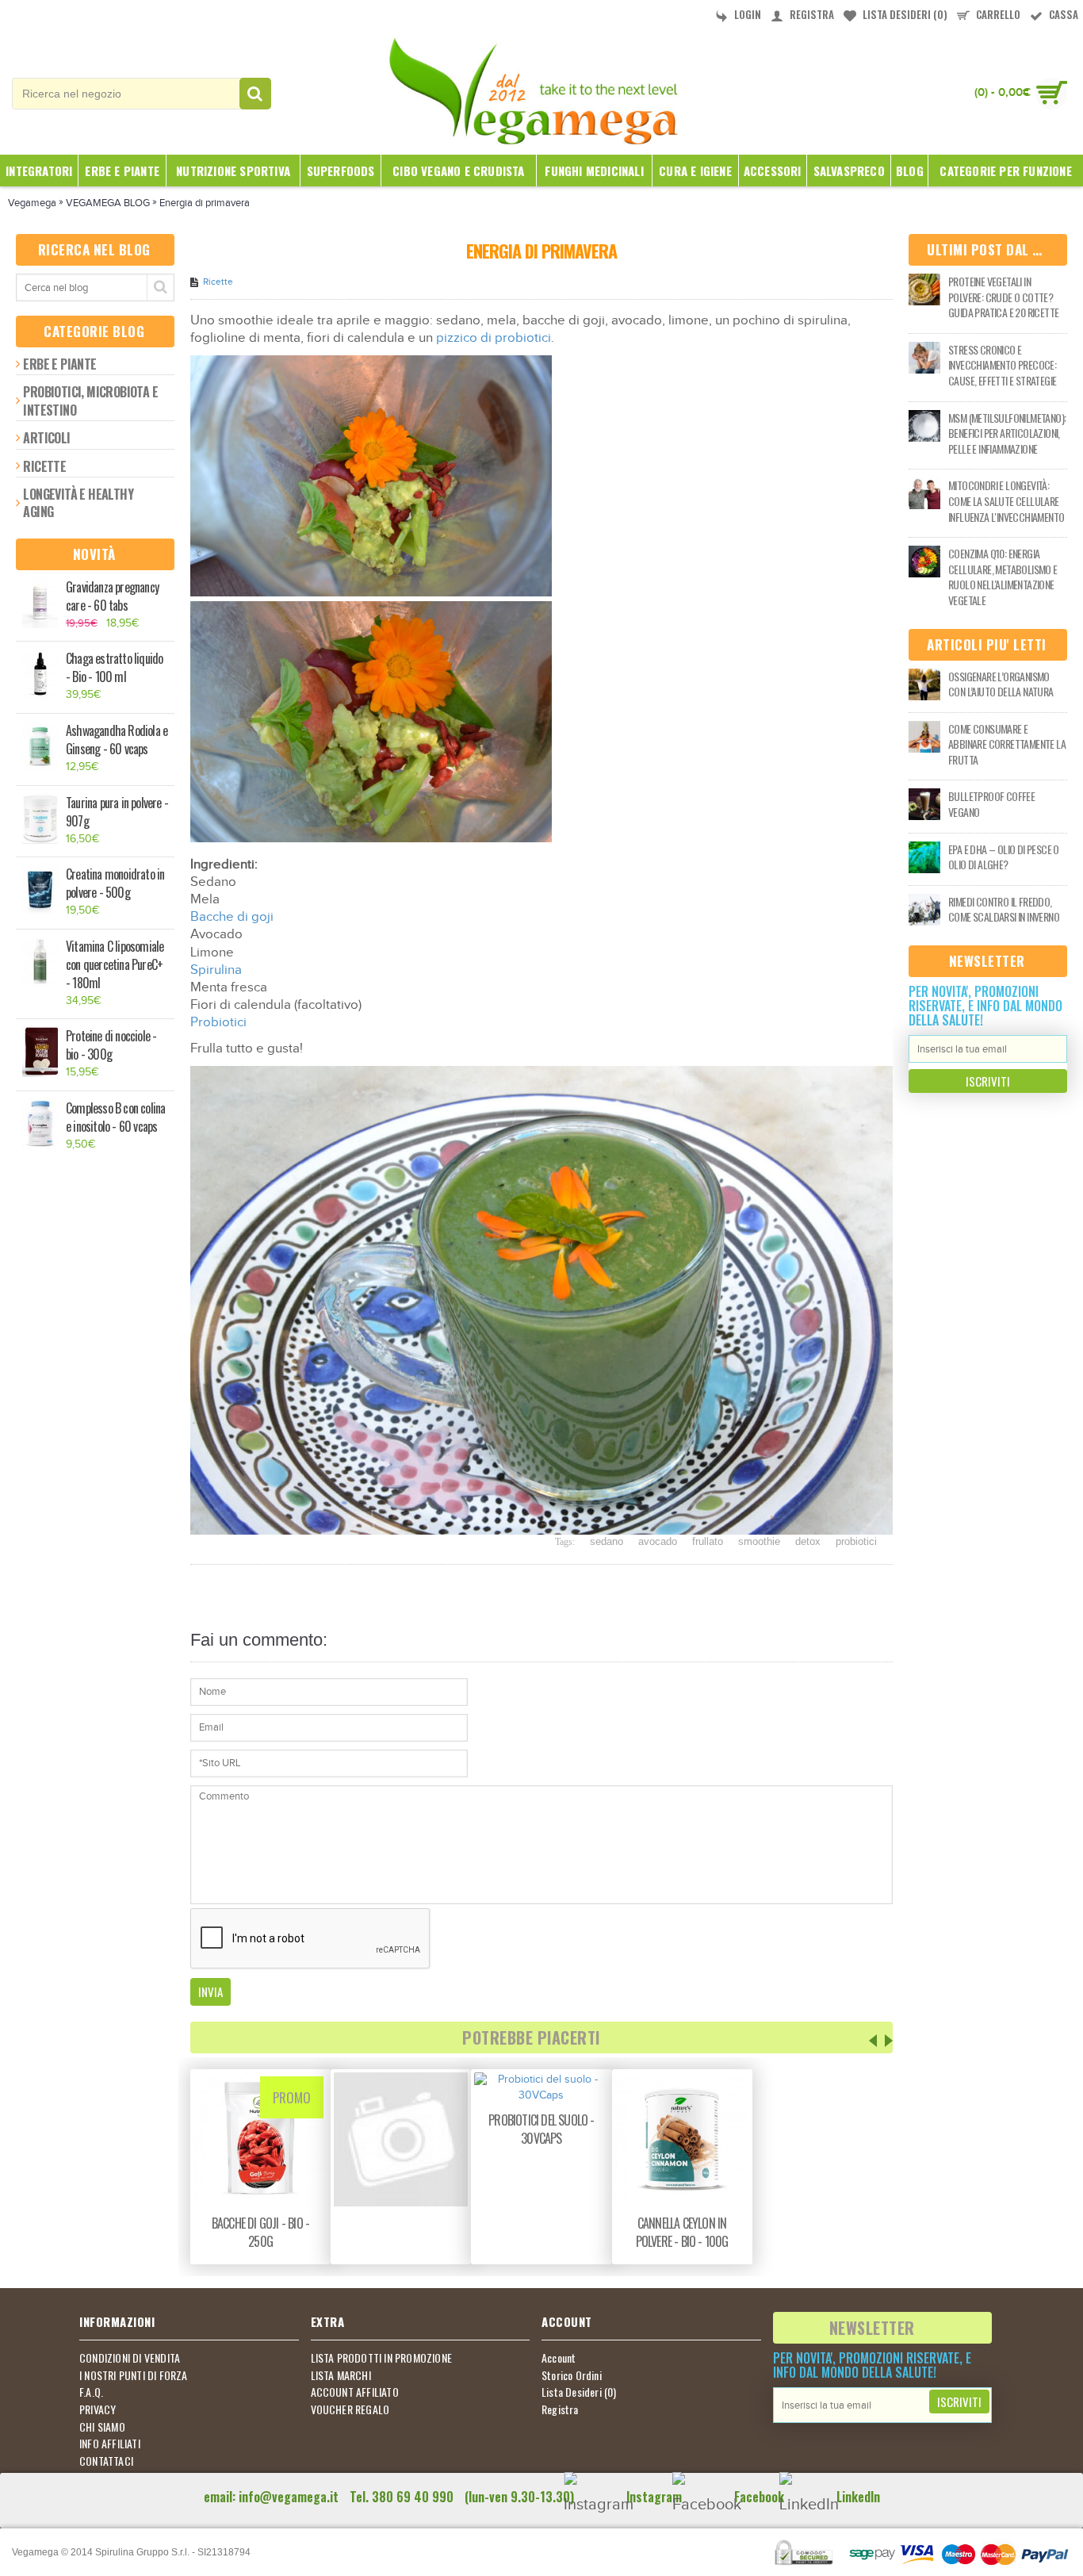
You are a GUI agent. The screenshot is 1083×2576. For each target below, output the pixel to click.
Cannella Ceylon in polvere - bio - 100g (682, 2232)
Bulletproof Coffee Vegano (991, 804)
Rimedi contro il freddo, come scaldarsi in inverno (1004, 909)
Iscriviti (988, 1081)
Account (559, 2358)
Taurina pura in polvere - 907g (117, 812)
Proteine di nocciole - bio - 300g (111, 1045)
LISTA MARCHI (341, 2375)
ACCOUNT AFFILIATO (355, 2392)
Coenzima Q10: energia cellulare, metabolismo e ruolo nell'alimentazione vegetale (1003, 577)
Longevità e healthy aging (78, 503)
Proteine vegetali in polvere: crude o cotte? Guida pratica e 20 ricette (1003, 297)
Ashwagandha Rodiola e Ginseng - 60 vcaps (117, 740)
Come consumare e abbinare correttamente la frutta (1007, 744)
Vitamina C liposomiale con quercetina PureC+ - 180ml (115, 965)
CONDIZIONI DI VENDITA (130, 2358)
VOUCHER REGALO (350, 2409)
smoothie (759, 1541)
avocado (658, 1541)
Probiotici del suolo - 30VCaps (541, 2129)
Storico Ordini (572, 2375)
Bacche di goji (232, 917)
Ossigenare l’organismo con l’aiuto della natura (1001, 684)
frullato (708, 1541)
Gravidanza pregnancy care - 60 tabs (112, 596)
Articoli (46, 438)
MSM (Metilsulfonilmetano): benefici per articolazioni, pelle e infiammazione (1007, 433)
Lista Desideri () (579, 2392)
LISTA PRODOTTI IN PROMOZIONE (382, 2358)
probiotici (856, 1541)
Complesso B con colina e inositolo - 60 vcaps (115, 1117)
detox (808, 1541)
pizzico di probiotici (494, 338)
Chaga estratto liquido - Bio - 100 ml (114, 668)
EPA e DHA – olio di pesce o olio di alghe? (1004, 857)
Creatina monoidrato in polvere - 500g (115, 884)
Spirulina (216, 970)
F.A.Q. (91, 2392)
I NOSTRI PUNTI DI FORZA (134, 2375)
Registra (560, 2409)
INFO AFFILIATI (110, 2444)
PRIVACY (98, 2409)
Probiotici (218, 1022)
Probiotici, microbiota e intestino (90, 401)
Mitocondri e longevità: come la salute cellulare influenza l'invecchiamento (1006, 501)
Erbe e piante (59, 364)
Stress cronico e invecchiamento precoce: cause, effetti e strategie (1002, 365)
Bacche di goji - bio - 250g (260, 2232)
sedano (607, 1541)
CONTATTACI (106, 2461)
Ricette (44, 466)
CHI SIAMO (102, 2427)
